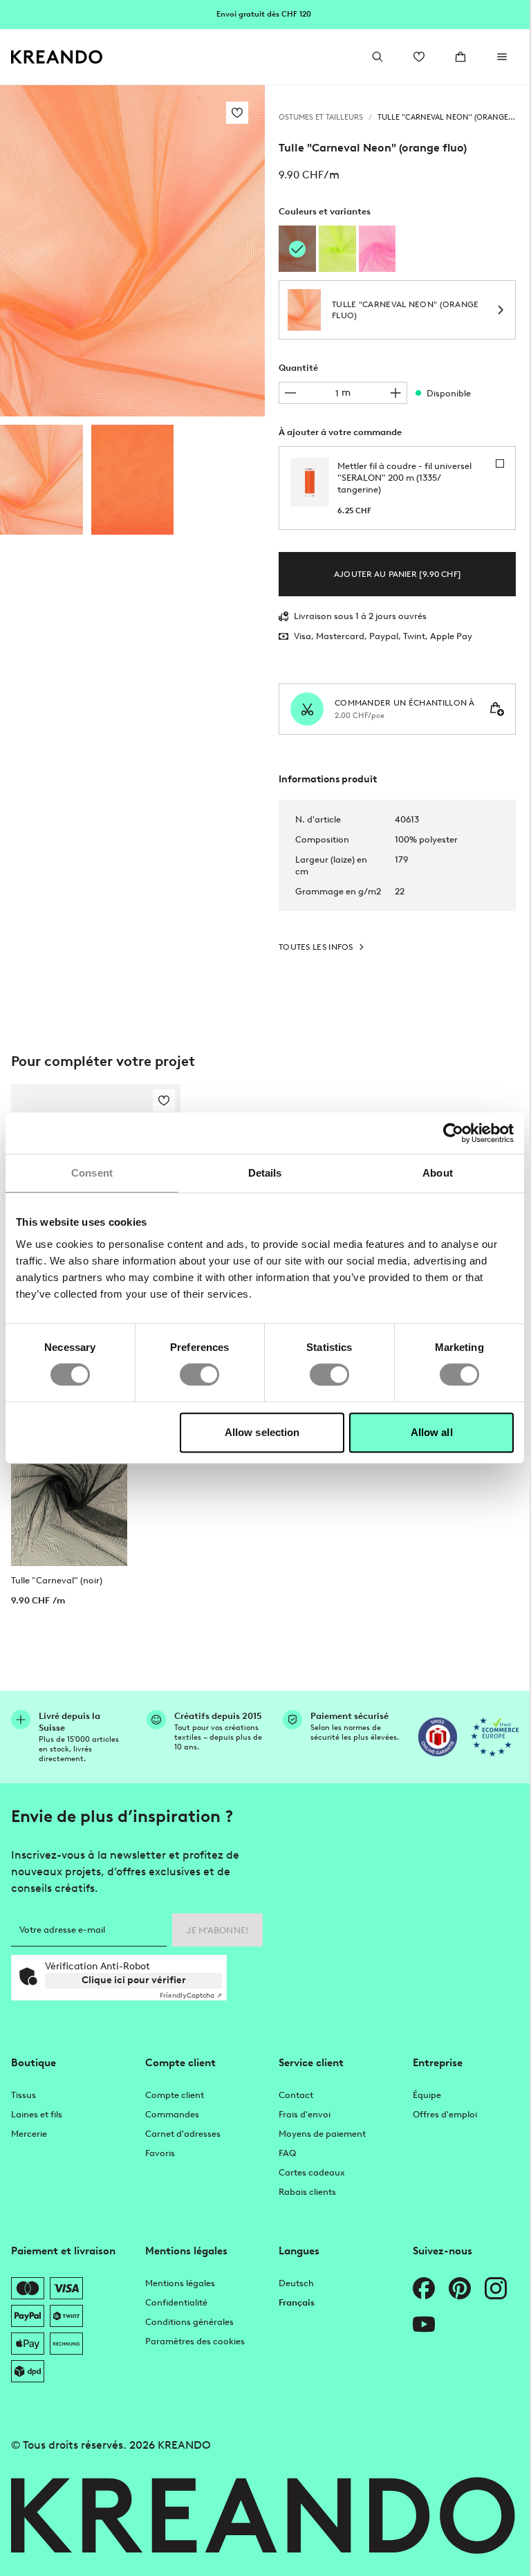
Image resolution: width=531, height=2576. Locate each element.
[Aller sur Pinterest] (460, 2288)
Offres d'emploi (445, 2114)
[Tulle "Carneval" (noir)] (69, 1493)
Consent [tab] (92, 1173)
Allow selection (262, 1432)
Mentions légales (180, 2283)
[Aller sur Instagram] (496, 2288)
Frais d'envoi (305, 2114)
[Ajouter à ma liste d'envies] (237, 113)
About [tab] (438, 1173)
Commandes (172, 2114)
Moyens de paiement (322, 2134)
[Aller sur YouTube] (424, 2324)
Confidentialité (176, 2302)
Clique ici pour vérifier (134, 1980)
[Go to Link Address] (265, 14)
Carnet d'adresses (183, 2134)
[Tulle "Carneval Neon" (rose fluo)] (378, 249)
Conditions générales (189, 2322)
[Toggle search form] (378, 57)
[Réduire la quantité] (290, 393)
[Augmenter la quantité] (395, 393)
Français (297, 2302)
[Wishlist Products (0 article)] (419, 57)
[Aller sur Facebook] (424, 2288)
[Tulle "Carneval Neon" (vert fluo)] (337, 249)
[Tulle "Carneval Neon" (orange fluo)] (41, 480)
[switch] (199, 1374)
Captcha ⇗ (191, 1995)
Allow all (432, 1432)
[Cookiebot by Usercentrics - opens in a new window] (453, 1133)
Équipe (427, 2095)
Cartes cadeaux (312, 2172)
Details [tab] (265, 1173)
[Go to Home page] (57, 57)
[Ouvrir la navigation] (502, 57)
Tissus (24, 2095)
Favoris (160, 2153)
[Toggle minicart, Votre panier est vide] (460, 57)
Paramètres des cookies (195, 2341)
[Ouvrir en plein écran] (132, 251)
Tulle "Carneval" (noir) (57, 1580)
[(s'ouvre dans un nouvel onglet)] (438, 1737)
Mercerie (29, 2134)
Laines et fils (37, 2114)
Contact (296, 2095)
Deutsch (296, 2283)
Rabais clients (307, 2192)
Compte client (175, 2095)
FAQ (287, 2153)
